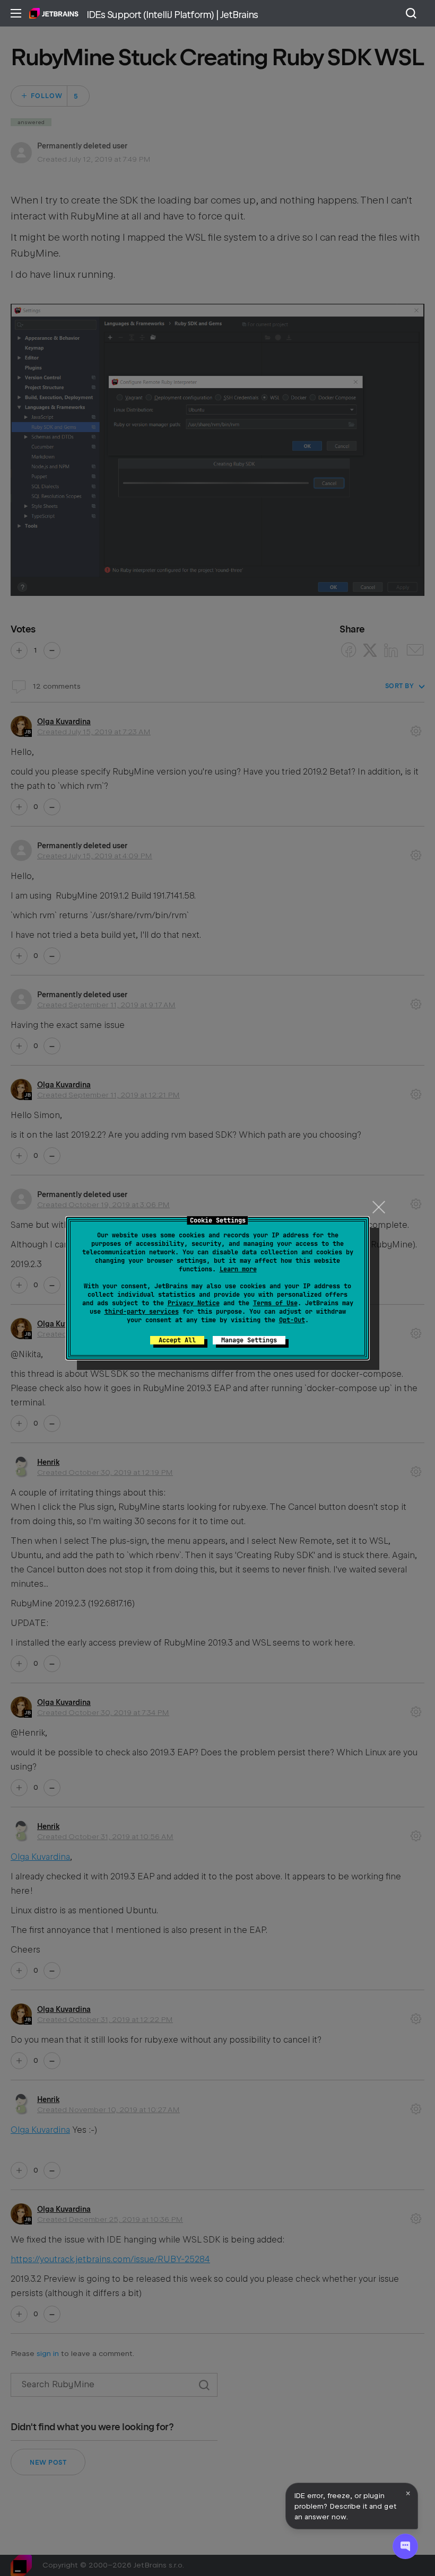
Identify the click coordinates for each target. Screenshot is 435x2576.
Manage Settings (249, 1340)
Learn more (238, 1269)
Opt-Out (292, 1320)
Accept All (177, 1340)
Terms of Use (275, 1303)
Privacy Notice (194, 1303)
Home (54, 13)
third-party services (142, 1312)
